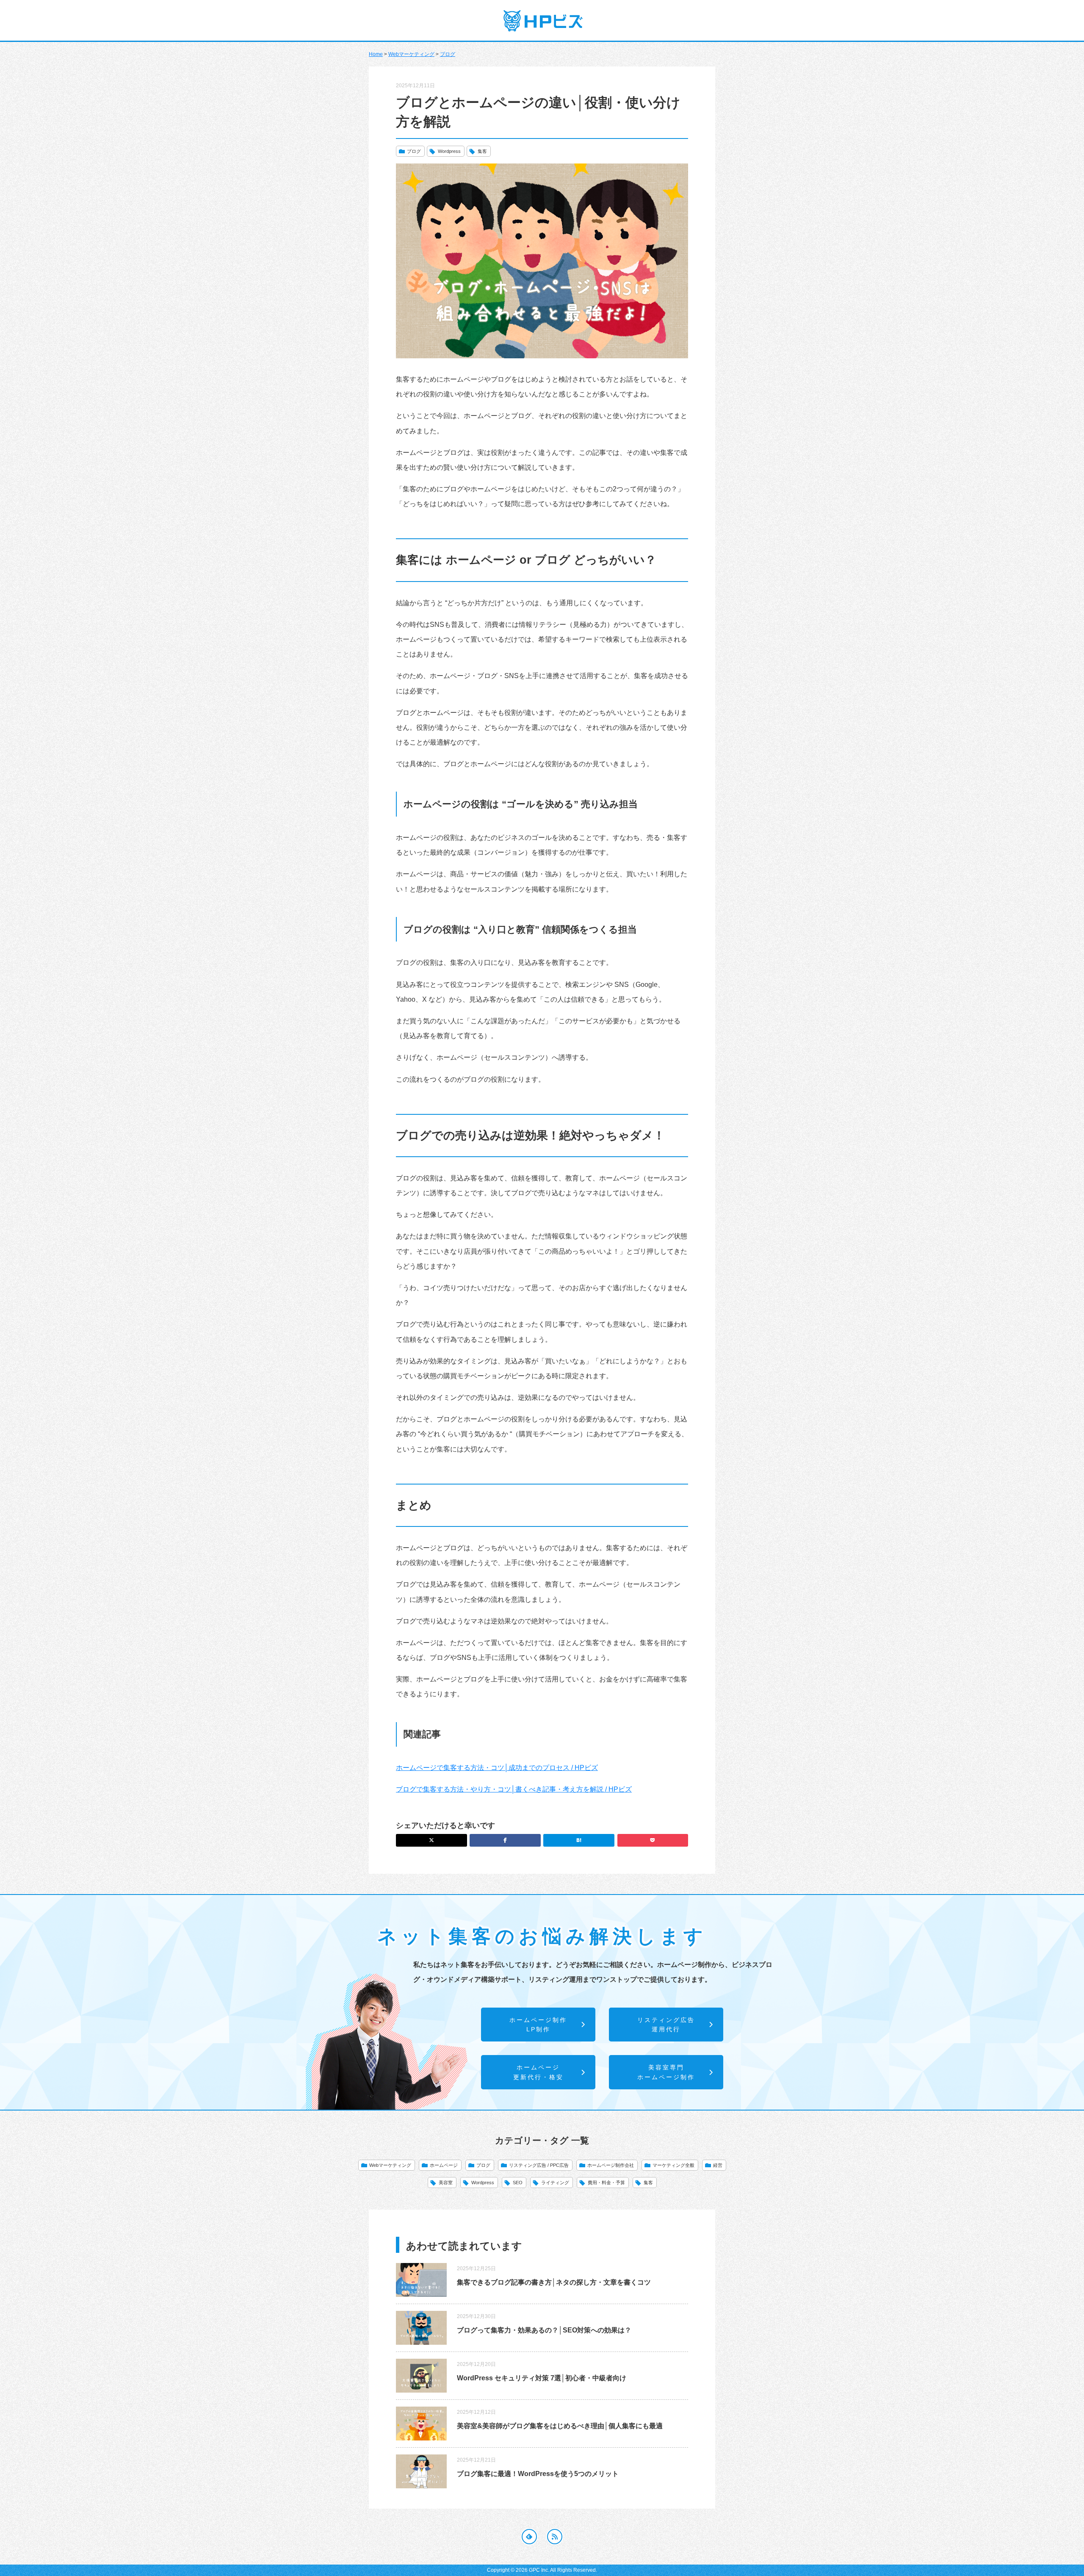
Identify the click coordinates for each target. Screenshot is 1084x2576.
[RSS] (555, 2537)
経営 (718, 2165)
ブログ (448, 54)
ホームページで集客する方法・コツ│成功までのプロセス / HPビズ (497, 1768)
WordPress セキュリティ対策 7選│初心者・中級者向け (542, 2378)
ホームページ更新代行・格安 (538, 2072)
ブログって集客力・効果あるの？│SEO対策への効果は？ (544, 2330)
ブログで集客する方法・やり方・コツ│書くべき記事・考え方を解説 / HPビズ (514, 1789)
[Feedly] (529, 2537)
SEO (518, 2183)
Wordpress (449, 151)
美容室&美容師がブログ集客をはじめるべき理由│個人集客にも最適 (560, 2426)
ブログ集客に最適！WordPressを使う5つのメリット (538, 2474)
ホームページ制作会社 (611, 2165)
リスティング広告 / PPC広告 (539, 2165)
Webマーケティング (411, 54)
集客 (482, 151)
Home (376, 54)
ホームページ (444, 2165)
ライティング (555, 2183)
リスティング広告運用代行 (666, 2025)
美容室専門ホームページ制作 (666, 2072)
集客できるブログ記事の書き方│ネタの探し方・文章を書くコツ (554, 2282)
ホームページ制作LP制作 (538, 2025)
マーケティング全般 (673, 2165)
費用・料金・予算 (606, 2183)
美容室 (446, 2183)
